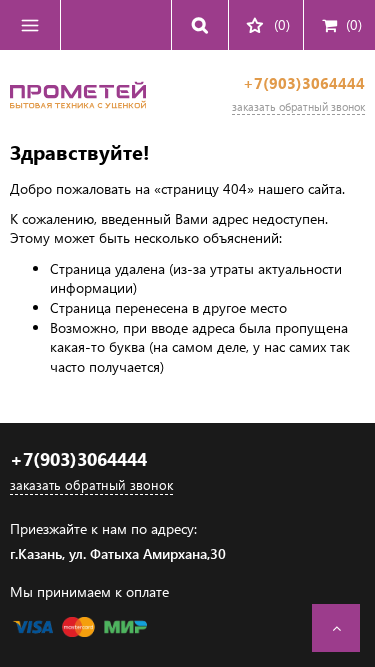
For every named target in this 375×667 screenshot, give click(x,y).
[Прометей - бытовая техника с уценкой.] (78, 114)
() (354, 24)
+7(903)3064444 (304, 83)
